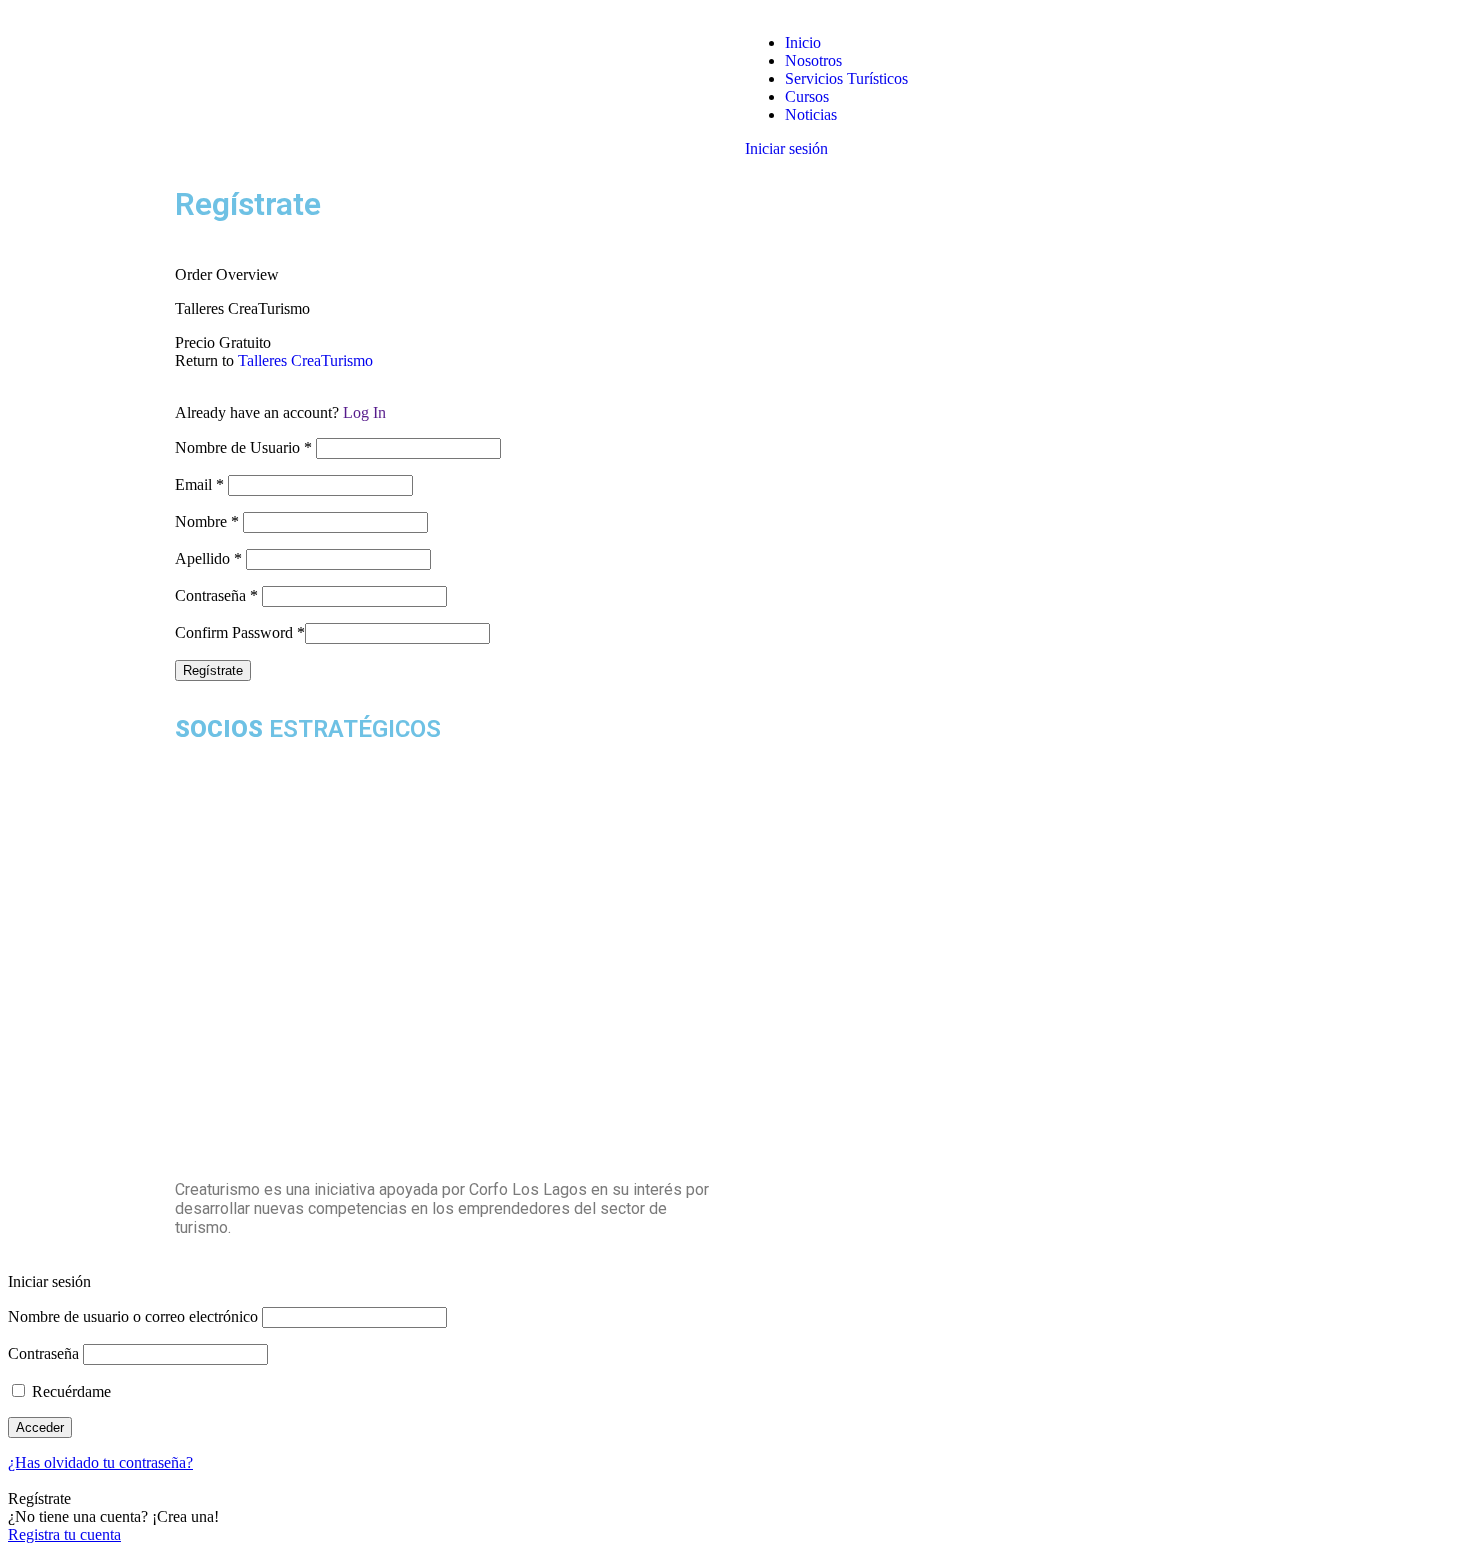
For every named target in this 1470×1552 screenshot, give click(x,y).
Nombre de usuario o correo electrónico (133, 1316)
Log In (364, 412)
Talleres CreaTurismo (305, 360)
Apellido (208, 558)
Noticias (811, 114)
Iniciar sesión (786, 148)
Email (199, 484)
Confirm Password (240, 632)
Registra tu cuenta (64, 1534)
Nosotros (813, 60)
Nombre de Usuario (243, 447)
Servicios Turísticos (846, 78)
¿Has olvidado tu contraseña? (100, 1462)
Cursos (807, 96)
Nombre (207, 521)
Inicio (803, 42)
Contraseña (216, 595)
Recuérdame (69, 1391)
